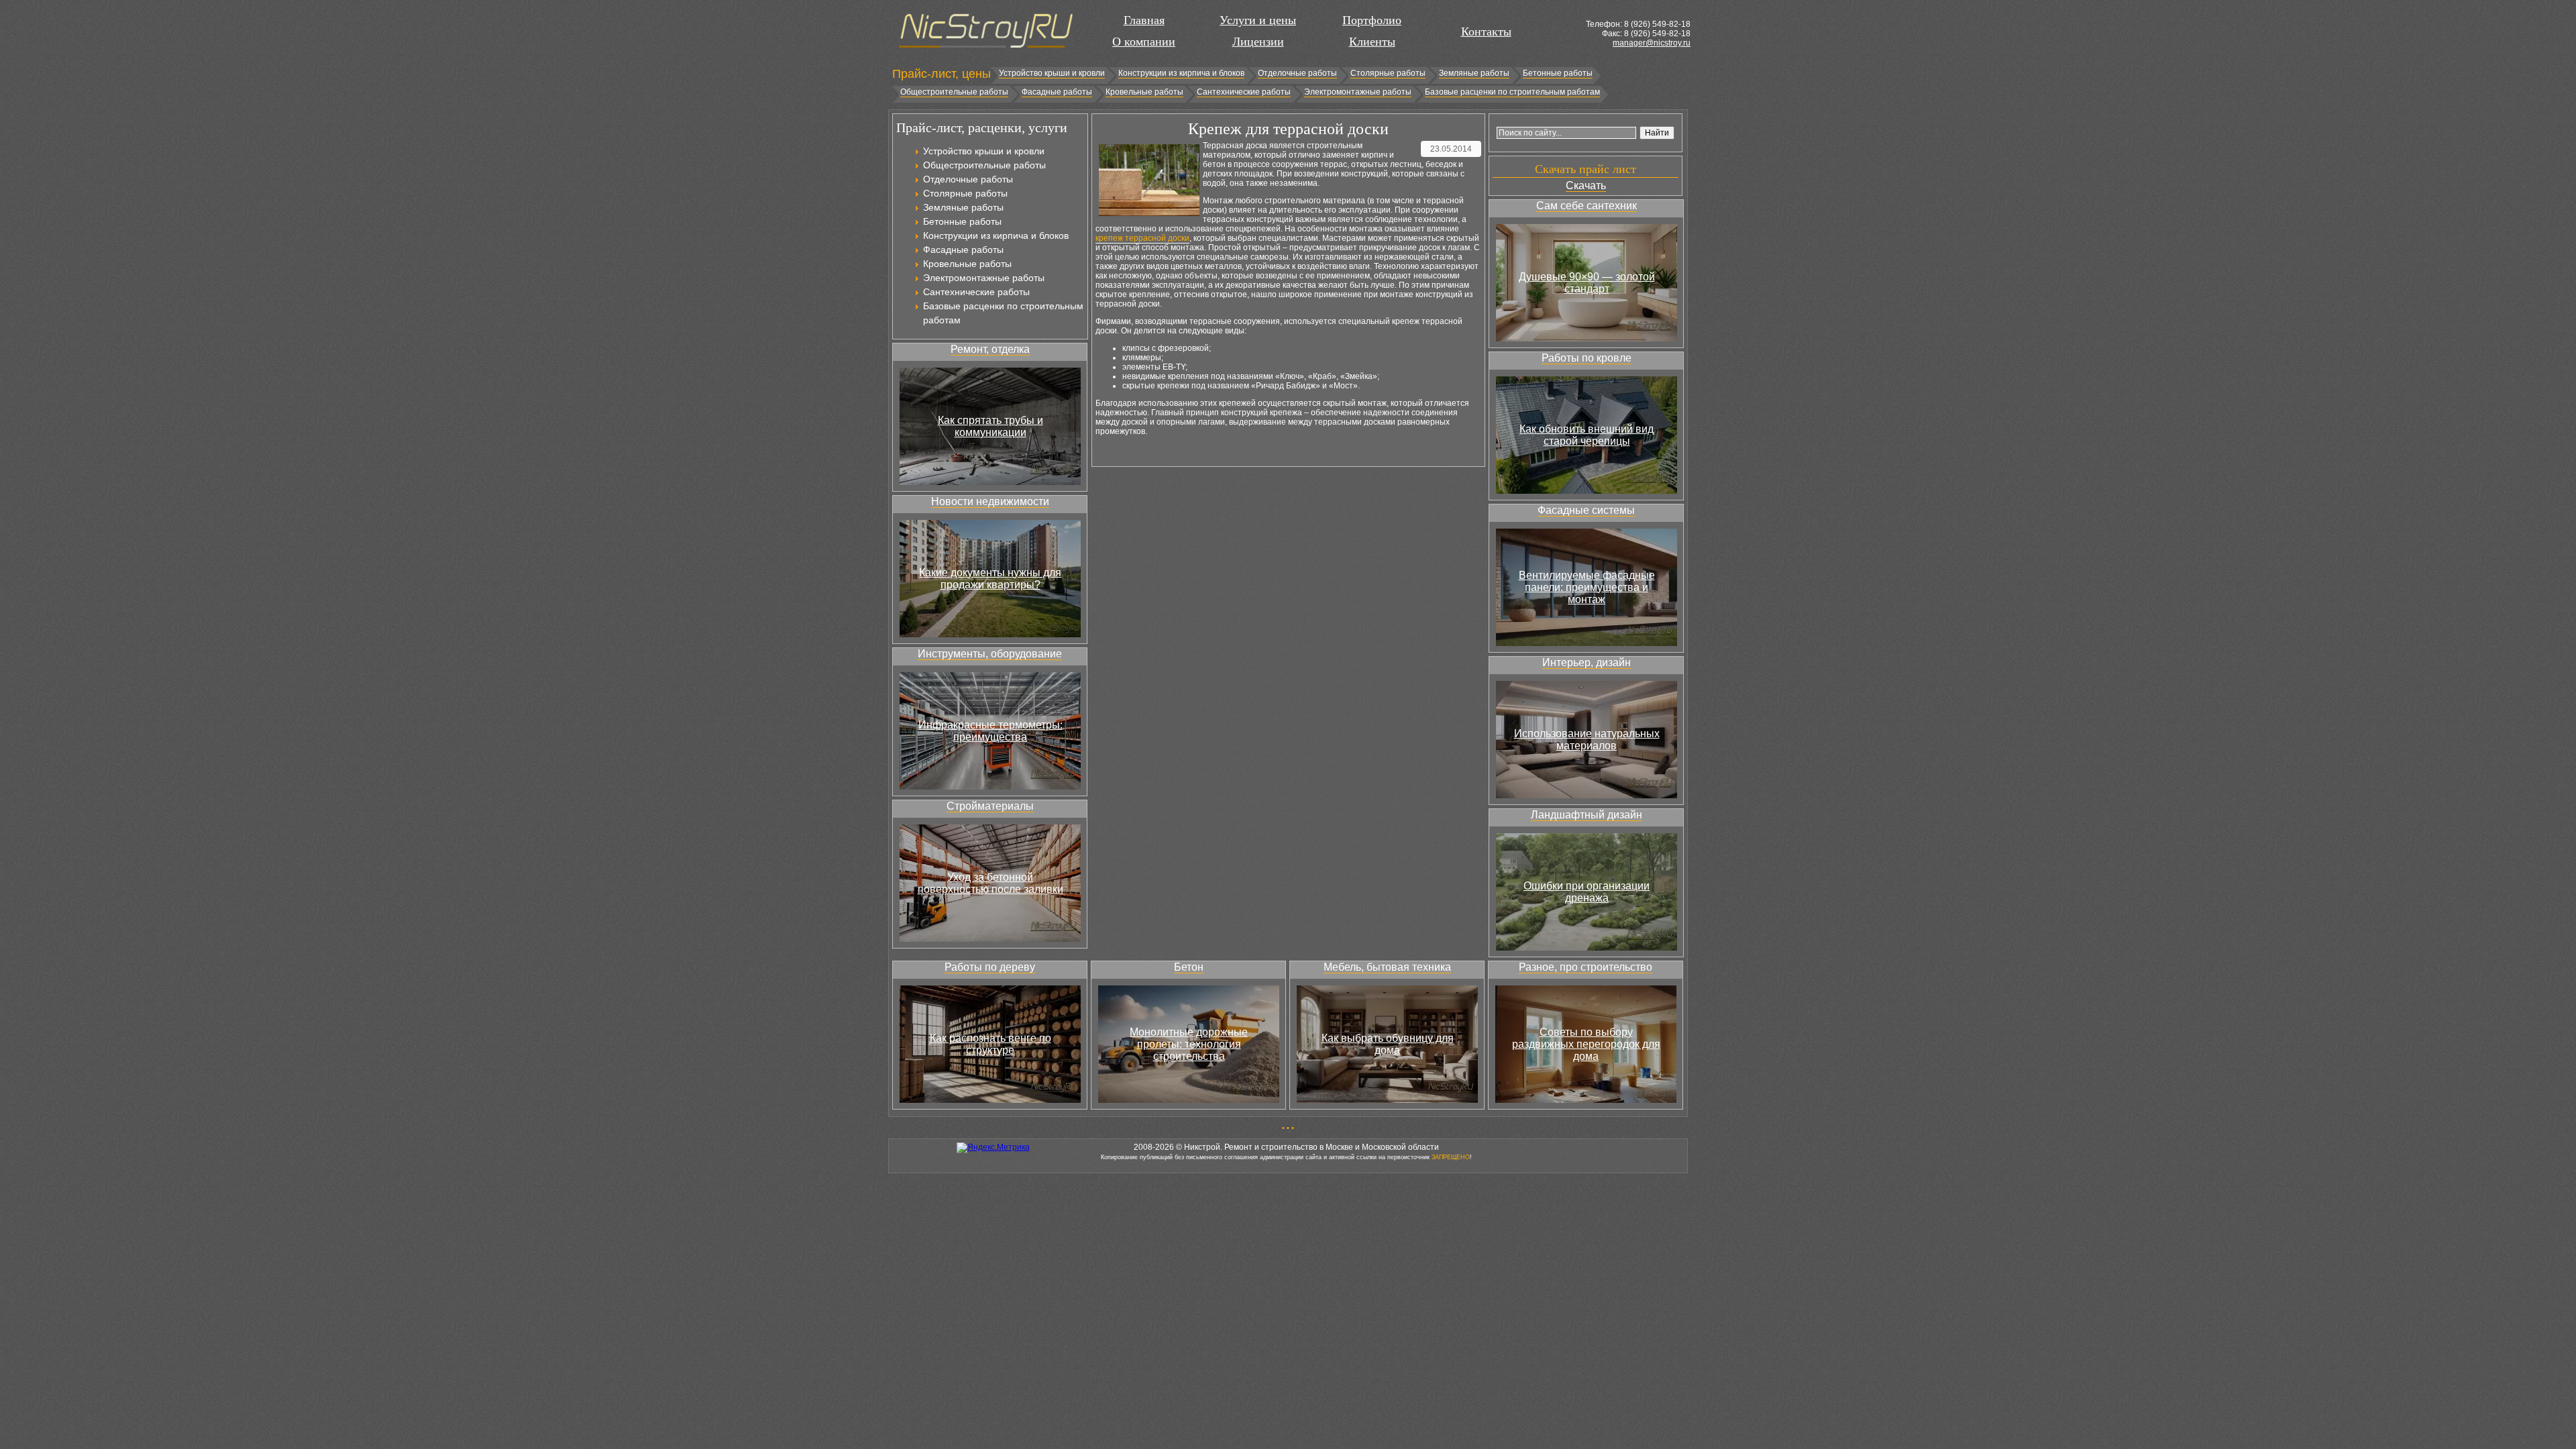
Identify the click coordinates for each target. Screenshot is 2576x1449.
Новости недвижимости (990, 501)
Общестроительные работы (954, 92)
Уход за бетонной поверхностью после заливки (990, 883)
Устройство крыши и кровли (1052, 73)
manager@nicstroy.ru (1652, 43)
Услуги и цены (1258, 20)
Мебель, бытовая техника (1387, 967)
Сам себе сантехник (1587, 206)
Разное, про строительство (1586, 967)
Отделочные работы (1297, 73)
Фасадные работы (1057, 92)
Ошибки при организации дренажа (1587, 892)
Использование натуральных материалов (1587, 740)
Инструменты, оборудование (990, 654)
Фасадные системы (1586, 510)
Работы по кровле (1587, 358)
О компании (1144, 42)
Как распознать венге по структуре (990, 1044)
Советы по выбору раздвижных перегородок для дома (1586, 1044)
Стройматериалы (990, 806)
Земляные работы (1474, 73)
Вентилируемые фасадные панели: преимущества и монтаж (1587, 587)
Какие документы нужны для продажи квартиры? (990, 579)
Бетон (1189, 967)
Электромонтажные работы (1358, 92)
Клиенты (1372, 42)
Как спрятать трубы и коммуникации (990, 426)
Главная (1144, 20)
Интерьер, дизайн (1587, 662)
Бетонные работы (1558, 73)
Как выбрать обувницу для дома (1388, 1044)
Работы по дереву (990, 967)
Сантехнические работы (1244, 92)
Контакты (1486, 32)
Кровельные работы (1144, 92)
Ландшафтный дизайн (1587, 815)
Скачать (1586, 185)
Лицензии (1258, 42)
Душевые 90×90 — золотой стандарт (1587, 283)
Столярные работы (1388, 73)
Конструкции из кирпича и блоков (1181, 73)
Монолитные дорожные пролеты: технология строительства (1189, 1044)
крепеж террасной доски (1142, 238)
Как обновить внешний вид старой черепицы (1587, 435)
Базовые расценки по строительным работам (1512, 92)
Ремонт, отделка (990, 349)
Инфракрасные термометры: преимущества (990, 731)
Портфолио (1372, 20)
